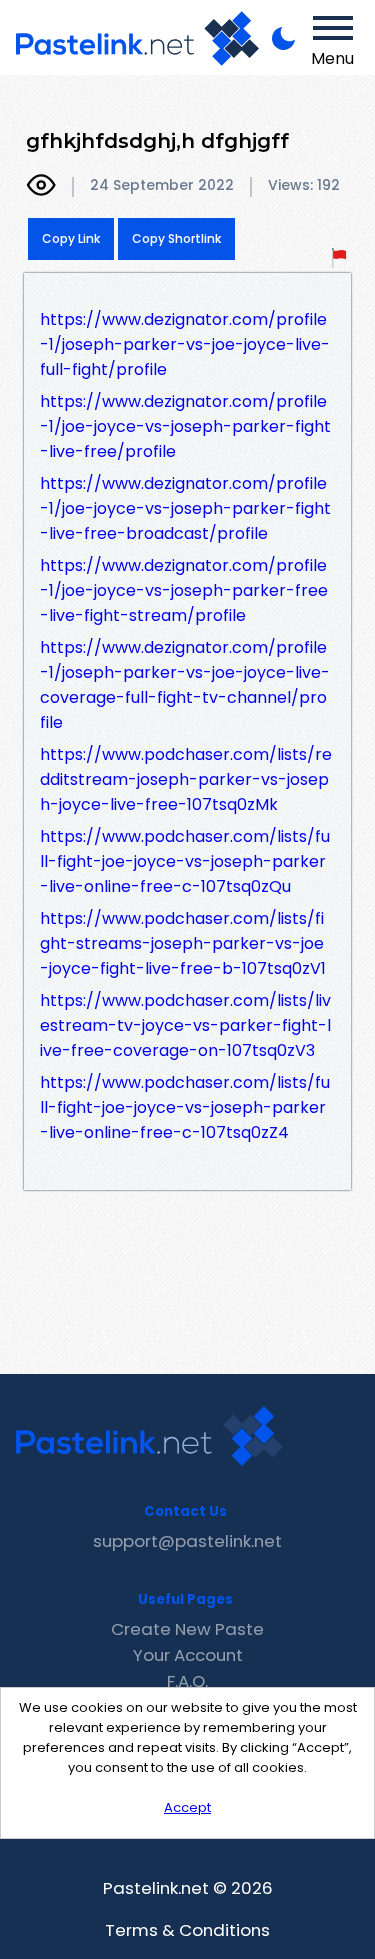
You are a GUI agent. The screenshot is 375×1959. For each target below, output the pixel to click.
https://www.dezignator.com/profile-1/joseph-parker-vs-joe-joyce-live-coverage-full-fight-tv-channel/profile (185, 685)
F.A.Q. (187, 1681)
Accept (187, 1807)
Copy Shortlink (176, 238)
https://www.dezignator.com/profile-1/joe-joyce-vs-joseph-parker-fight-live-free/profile (185, 426)
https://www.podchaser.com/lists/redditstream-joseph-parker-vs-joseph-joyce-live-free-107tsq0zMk (186, 779)
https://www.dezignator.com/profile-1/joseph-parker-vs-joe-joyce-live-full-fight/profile (185, 344)
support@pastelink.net (187, 1541)
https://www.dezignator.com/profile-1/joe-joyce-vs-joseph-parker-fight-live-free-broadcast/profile (185, 508)
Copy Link (71, 238)
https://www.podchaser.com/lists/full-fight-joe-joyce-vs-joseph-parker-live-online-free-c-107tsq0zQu (185, 861)
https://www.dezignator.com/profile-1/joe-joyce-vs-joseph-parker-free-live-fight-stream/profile (184, 590)
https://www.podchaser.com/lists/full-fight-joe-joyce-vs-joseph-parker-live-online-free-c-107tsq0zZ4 (185, 1107)
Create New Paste (187, 1629)
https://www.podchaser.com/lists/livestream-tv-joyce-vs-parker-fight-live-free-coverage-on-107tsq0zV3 (185, 1025)
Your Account (188, 1655)
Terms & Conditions (187, 1930)
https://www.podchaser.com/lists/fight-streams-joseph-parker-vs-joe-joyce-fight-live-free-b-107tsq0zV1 (183, 943)
